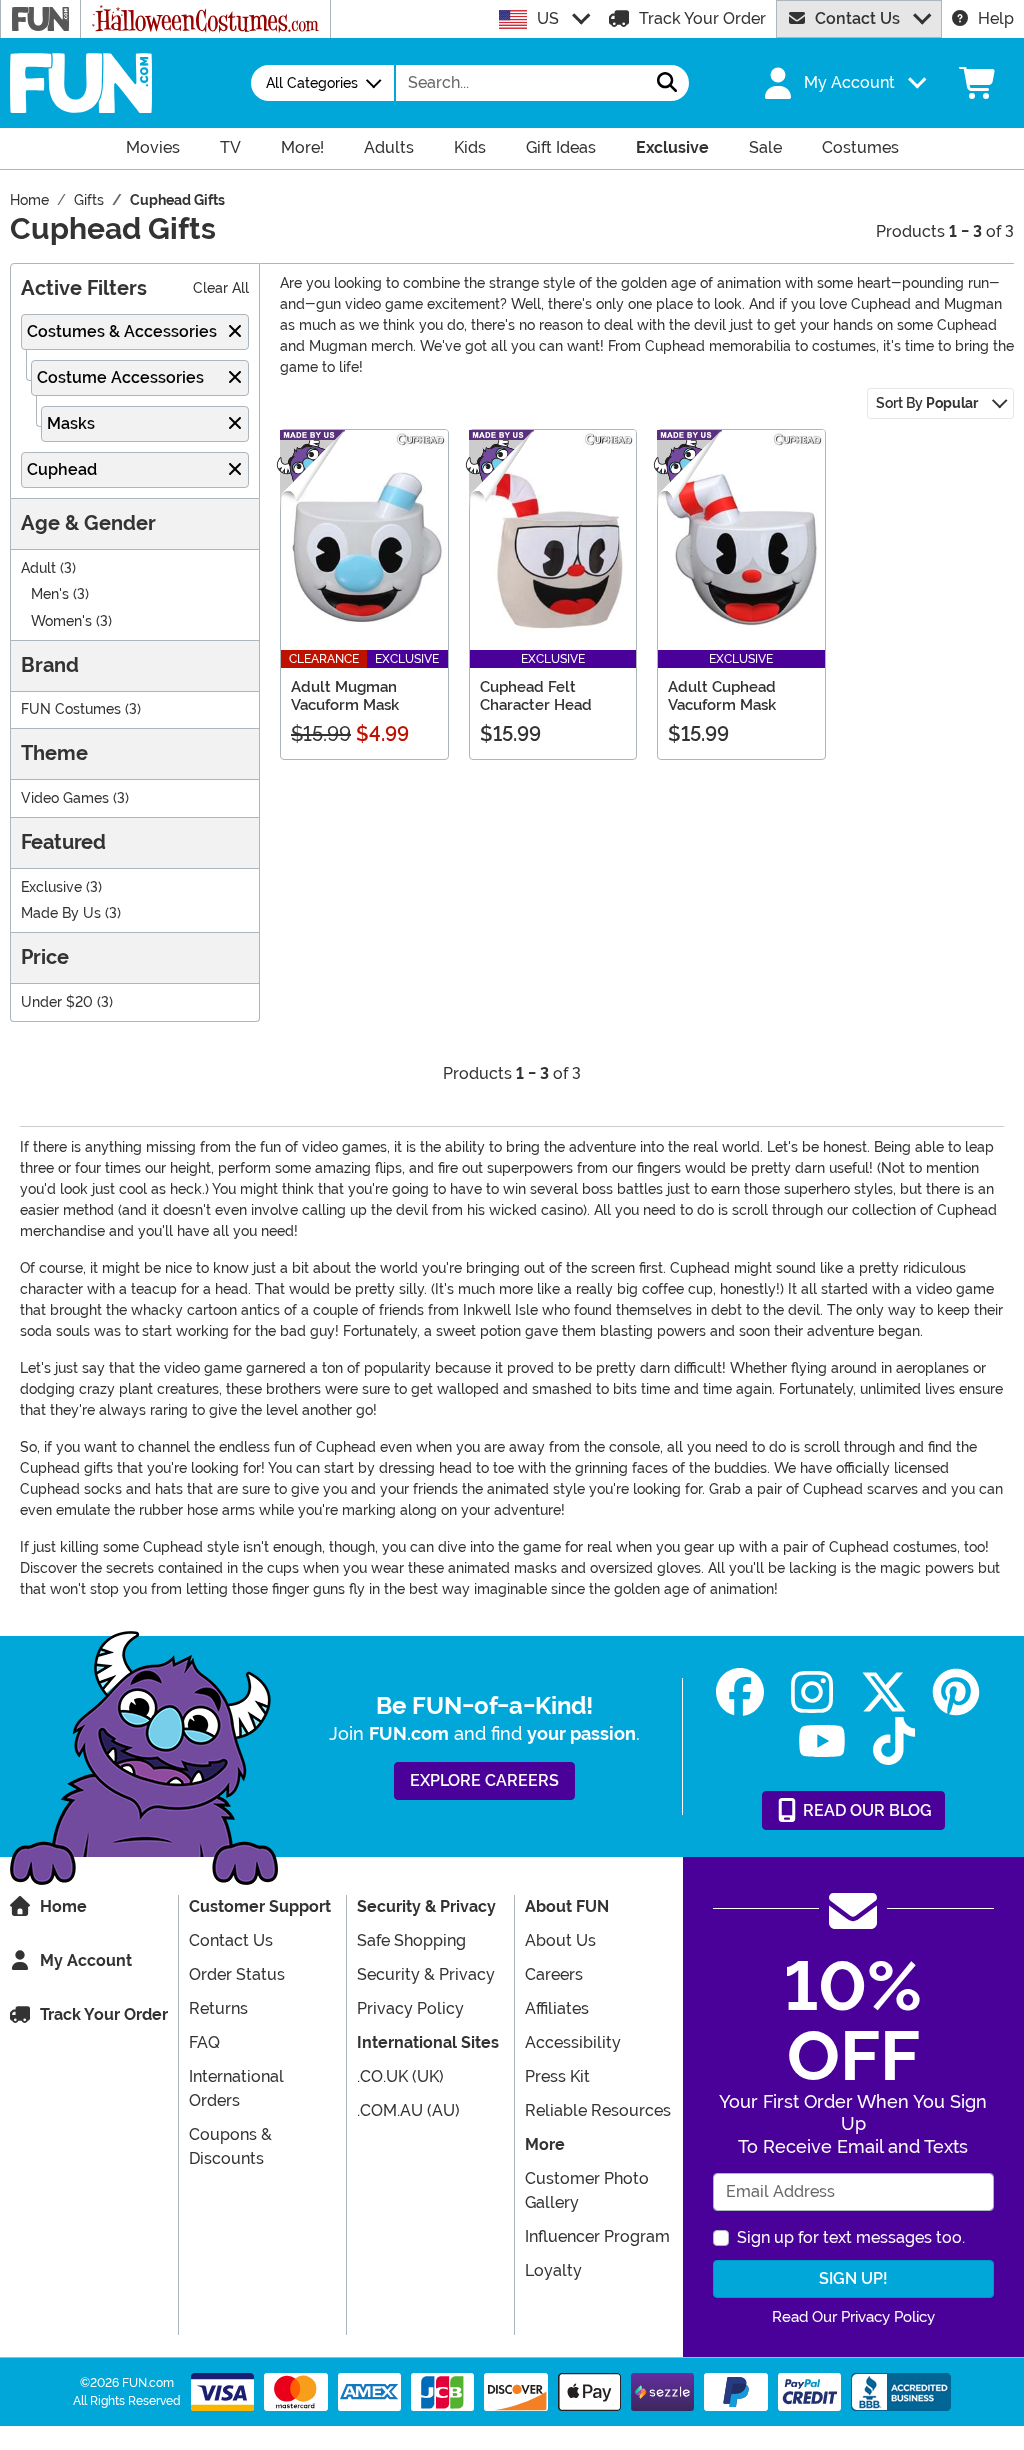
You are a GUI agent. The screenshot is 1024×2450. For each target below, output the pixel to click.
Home (63, 1906)
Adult (38, 568)
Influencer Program (597, 2236)
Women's (61, 621)
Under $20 (57, 1002)
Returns (218, 2008)
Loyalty (553, 2270)
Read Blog (865, 1810)
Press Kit (557, 2076)
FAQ (204, 2042)
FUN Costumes (71, 709)
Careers (554, 1974)
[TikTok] (894, 1741)
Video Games (65, 798)
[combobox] (521, 83)
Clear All (221, 288)
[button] (843, 83)
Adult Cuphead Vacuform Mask (722, 696)
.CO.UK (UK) (400, 2076)
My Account (86, 1960)
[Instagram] (812, 1692)
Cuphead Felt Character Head (536, 696)
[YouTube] (822, 1741)
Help (996, 18)
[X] (884, 1692)
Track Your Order (702, 18)
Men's (50, 594)
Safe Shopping (411, 1940)
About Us (560, 1940)
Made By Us (61, 913)
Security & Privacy (426, 1974)
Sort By (927, 403)
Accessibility (573, 2042)
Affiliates (557, 2008)
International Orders (236, 2088)
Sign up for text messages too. (851, 2237)
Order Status (237, 1974)
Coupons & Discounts (230, 2146)
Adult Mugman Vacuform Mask (345, 696)
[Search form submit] (667, 83)
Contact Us (857, 18)
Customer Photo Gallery (587, 2190)
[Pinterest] (956, 1692)
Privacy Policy (410, 2008)
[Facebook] (740, 1692)
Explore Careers (484, 1780)
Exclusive (51, 887)
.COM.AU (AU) (408, 2110)
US (548, 18)
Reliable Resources (598, 2110)
